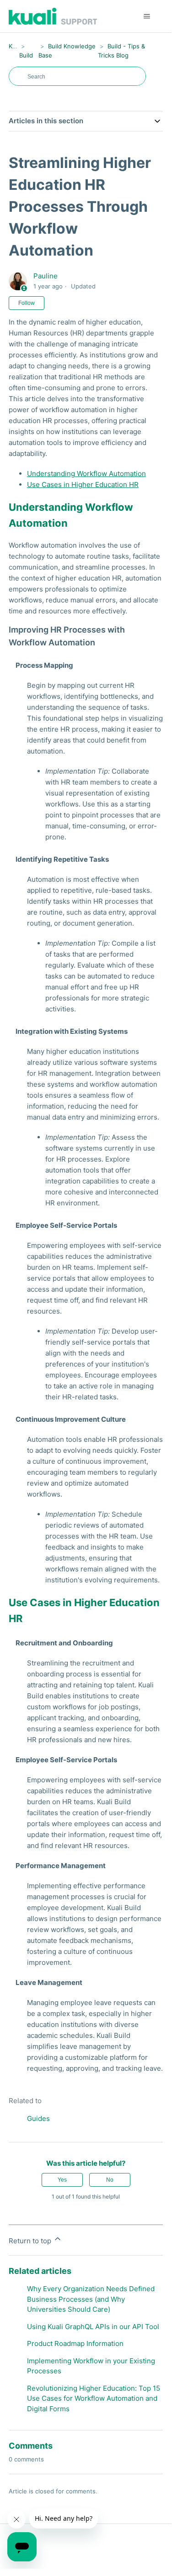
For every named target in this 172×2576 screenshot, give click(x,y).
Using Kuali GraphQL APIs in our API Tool (93, 2327)
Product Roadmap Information (75, 2343)
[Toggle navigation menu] (147, 16)
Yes (62, 2180)
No (110, 2180)
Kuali (15, 46)
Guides (38, 2118)
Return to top (31, 2241)
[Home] (53, 16)
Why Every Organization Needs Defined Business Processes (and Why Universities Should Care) (91, 2299)
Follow (27, 303)
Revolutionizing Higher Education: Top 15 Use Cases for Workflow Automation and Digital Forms (94, 2398)
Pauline (46, 276)
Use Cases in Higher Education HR (83, 484)
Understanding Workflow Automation (86, 474)
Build (26, 55)
